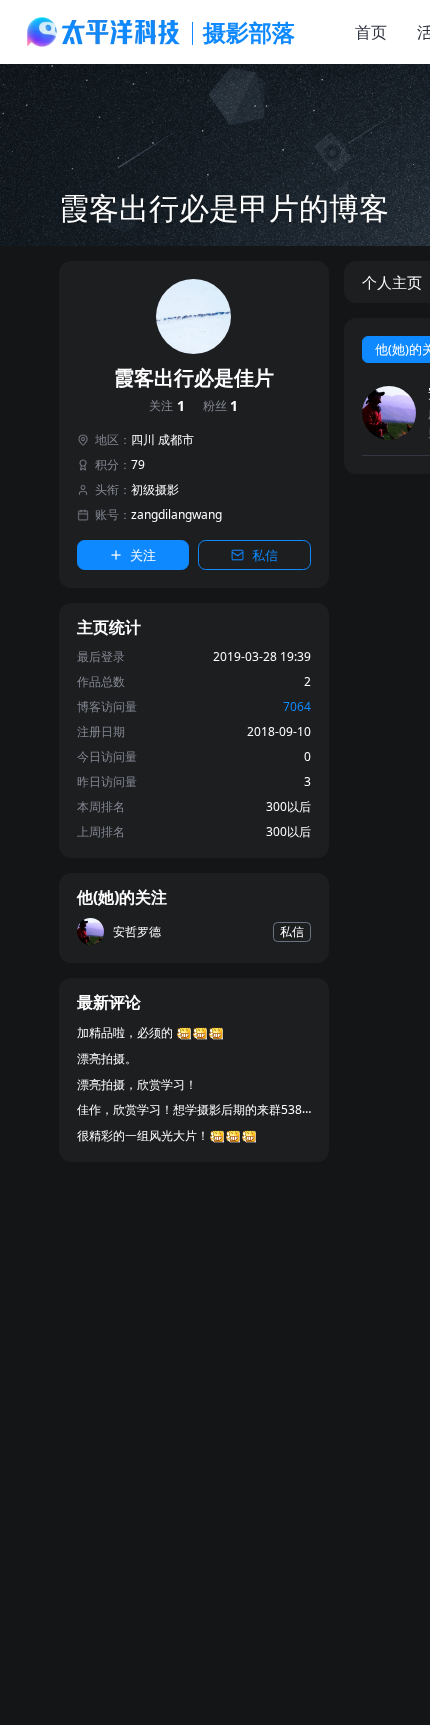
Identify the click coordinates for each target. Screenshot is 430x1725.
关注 (167, 406)
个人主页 (392, 282)
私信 (265, 555)
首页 (371, 32)
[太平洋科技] (104, 32)
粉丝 (221, 406)
